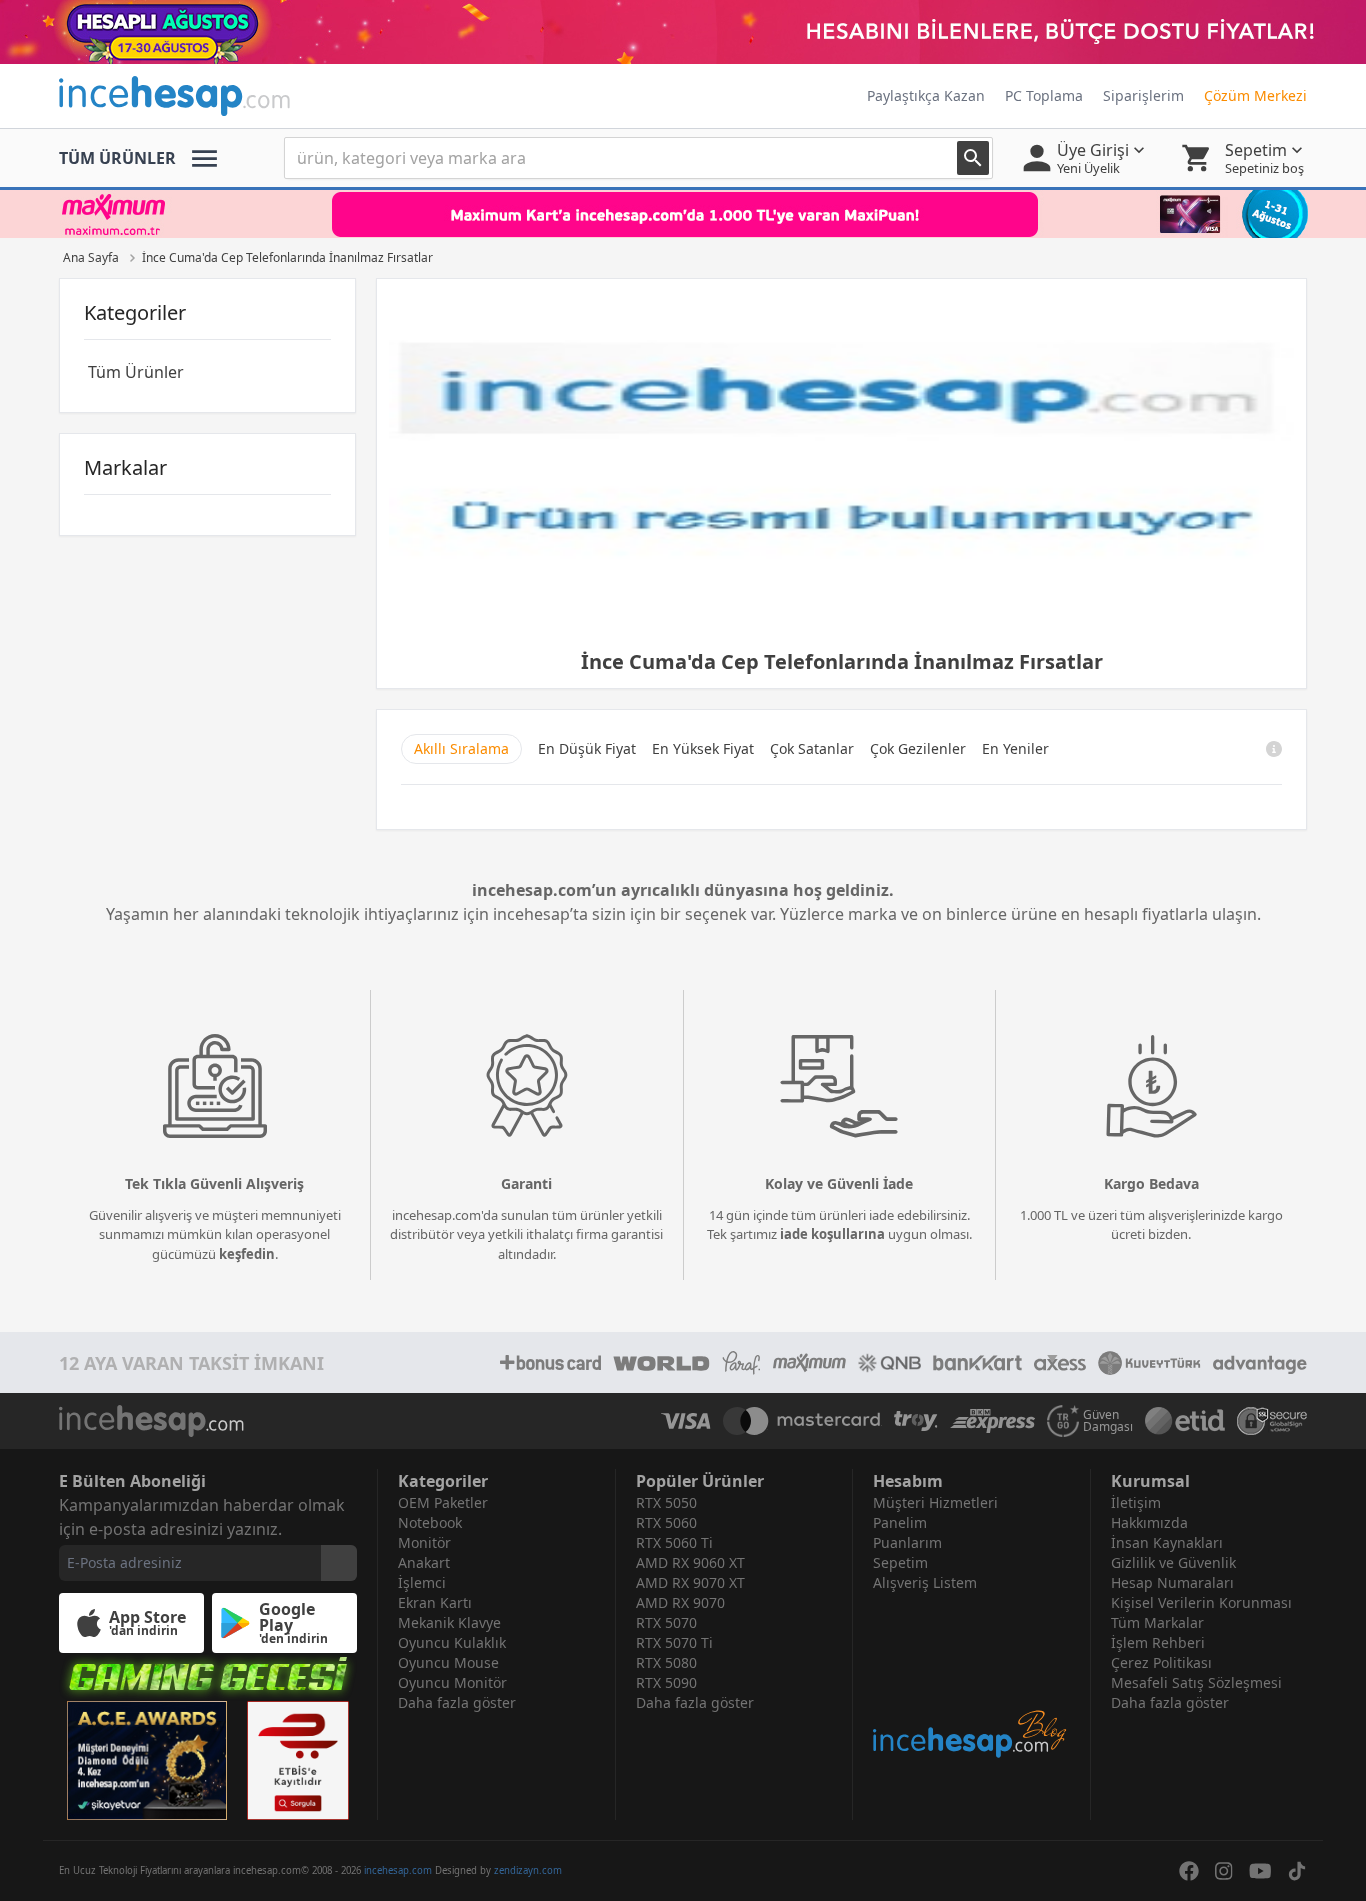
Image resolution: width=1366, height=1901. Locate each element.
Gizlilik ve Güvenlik (1173, 1562)
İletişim (1136, 1502)
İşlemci (422, 1582)
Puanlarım (907, 1542)
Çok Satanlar (812, 748)
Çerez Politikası (1161, 1662)
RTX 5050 (666, 1502)
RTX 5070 (666, 1622)
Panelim (900, 1522)
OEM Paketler (443, 1502)
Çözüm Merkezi (1255, 95)
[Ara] (973, 158)
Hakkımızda (1149, 1522)
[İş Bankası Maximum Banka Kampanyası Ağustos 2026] (683, 214)
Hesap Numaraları (1172, 1582)
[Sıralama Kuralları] (1274, 749)
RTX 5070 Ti (674, 1642)
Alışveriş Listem (925, 1582)
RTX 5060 (666, 1522)
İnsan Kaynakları (1167, 1542)
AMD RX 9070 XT (690, 1582)
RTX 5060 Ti (674, 1542)
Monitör (424, 1542)
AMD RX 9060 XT (690, 1562)
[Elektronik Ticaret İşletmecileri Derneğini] (1185, 1421)
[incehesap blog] (971, 1676)
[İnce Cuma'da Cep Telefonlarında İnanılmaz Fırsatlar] (841, 463)
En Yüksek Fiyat (703, 748)
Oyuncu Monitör (452, 1682)
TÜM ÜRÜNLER (117, 158)
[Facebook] (1189, 1871)
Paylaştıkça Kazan (926, 95)
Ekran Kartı (435, 1602)
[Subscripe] (339, 1563)
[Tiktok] (1297, 1871)
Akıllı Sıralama (461, 748)
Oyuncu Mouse (448, 1662)
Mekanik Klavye (449, 1622)
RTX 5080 (666, 1662)
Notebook (430, 1522)
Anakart (424, 1562)
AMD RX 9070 (680, 1602)
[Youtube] (1260, 1871)
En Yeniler (1015, 748)
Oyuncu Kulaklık (452, 1642)
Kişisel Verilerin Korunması (1201, 1602)
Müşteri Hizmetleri (935, 1502)
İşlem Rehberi (1158, 1642)
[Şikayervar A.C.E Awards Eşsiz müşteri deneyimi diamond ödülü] (147, 1760)
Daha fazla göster (457, 1702)
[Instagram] (1224, 1871)
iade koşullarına (832, 1234)
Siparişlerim (1143, 95)
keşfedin (247, 1254)
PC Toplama (1044, 95)
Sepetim (900, 1562)
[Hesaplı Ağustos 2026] (683, 32)
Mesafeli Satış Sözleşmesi (1196, 1682)
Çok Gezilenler (918, 748)
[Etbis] (298, 1760)
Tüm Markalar (1157, 1622)
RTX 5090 (666, 1682)
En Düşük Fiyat (587, 748)
